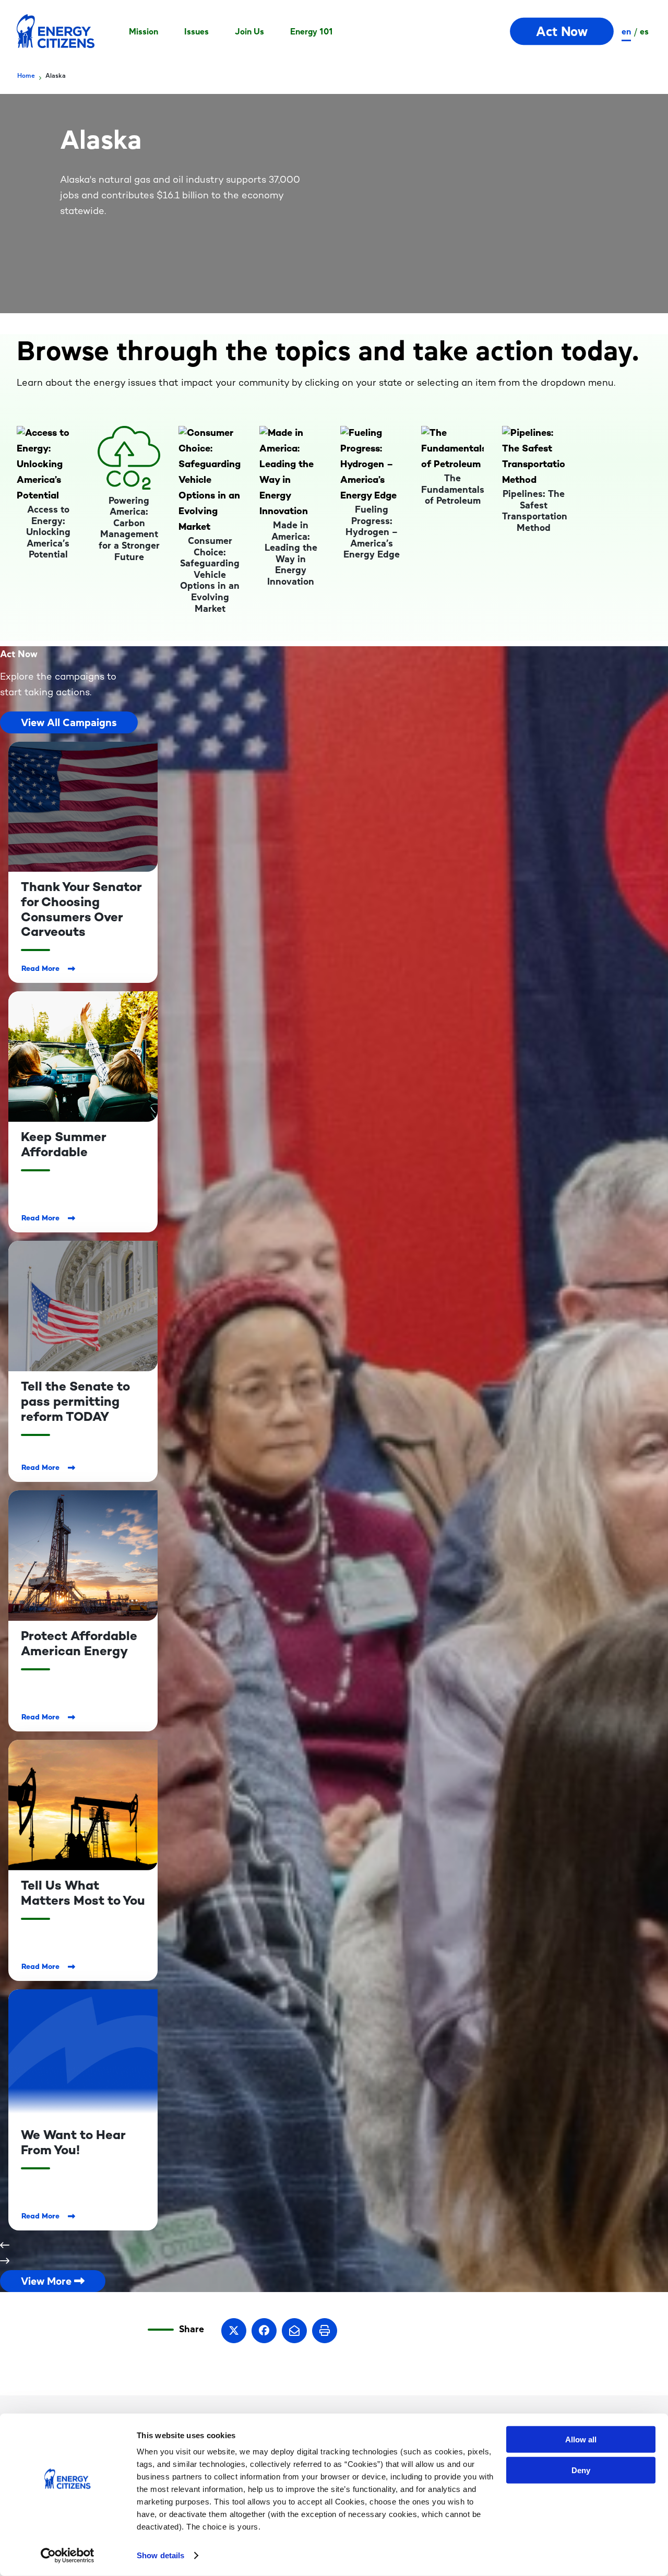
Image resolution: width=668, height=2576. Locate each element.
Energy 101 (312, 31)
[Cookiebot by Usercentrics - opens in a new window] (68, 2556)
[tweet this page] (234, 2331)
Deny (581, 2470)
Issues (196, 31)
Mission (144, 31)
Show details (160, 2555)
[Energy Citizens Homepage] (56, 31)
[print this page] (325, 2331)
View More (47, 2281)
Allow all (581, 2440)
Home (26, 76)
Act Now (562, 32)
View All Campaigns (69, 722)
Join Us (249, 31)
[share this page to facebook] (264, 2331)
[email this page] (294, 2331)
